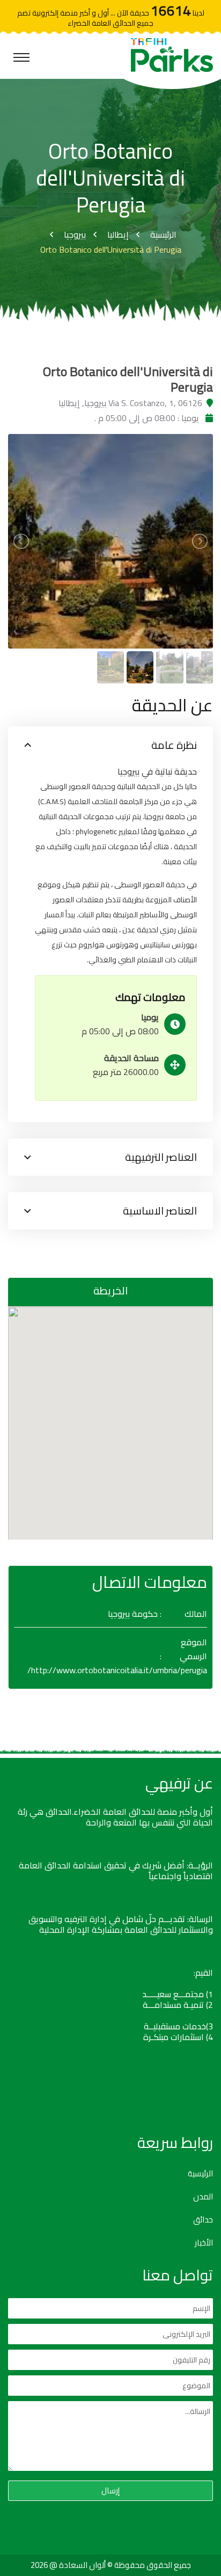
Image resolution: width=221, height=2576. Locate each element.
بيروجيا (75, 234)
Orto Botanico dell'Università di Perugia (111, 249)
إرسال (110, 2490)
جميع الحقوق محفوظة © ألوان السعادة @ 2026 (111, 2565)
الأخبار (204, 2243)
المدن (203, 2197)
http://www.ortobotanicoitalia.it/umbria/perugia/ (117, 1670)
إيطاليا (118, 234)
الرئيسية (163, 234)
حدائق (203, 2220)
